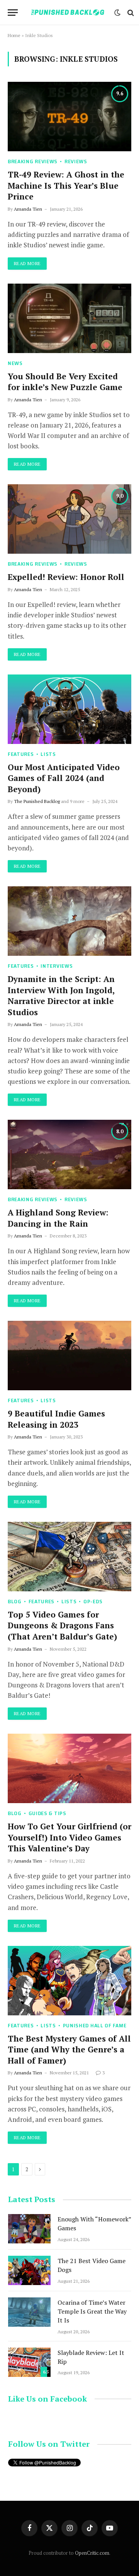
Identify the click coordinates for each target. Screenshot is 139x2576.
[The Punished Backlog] (68, 13)
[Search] (130, 13)
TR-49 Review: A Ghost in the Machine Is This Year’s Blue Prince (66, 185)
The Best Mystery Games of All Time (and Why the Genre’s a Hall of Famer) (69, 2049)
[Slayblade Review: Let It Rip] (29, 2362)
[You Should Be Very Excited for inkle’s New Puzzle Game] (69, 318)
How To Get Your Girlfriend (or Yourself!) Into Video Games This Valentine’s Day (69, 1837)
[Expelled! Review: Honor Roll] (69, 519)
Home (14, 35)
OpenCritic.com (92, 2553)
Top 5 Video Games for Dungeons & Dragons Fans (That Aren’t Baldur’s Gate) (62, 1625)
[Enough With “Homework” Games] (29, 2229)
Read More (27, 263)
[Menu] (13, 13)
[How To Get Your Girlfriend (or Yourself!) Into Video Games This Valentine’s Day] (69, 1768)
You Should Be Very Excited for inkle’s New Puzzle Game (65, 382)
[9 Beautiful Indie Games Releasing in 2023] (69, 1356)
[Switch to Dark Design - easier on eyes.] (117, 13)
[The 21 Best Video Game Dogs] (29, 2270)
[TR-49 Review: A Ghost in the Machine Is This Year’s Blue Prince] (69, 117)
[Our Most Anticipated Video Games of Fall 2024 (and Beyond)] (69, 709)
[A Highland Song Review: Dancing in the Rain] (69, 1154)
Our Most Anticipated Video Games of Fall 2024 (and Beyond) (64, 778)
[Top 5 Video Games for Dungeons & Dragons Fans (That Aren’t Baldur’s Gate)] (69, 1557)
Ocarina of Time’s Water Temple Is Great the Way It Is (92, 2311)
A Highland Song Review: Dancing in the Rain (58, 1218)
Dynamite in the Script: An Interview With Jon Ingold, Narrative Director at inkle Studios (61, 996)
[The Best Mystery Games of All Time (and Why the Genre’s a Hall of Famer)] (69, 1981)
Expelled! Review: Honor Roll (66, 577)
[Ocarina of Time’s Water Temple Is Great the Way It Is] (29, 2312)
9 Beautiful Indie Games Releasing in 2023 (56, 1419)
